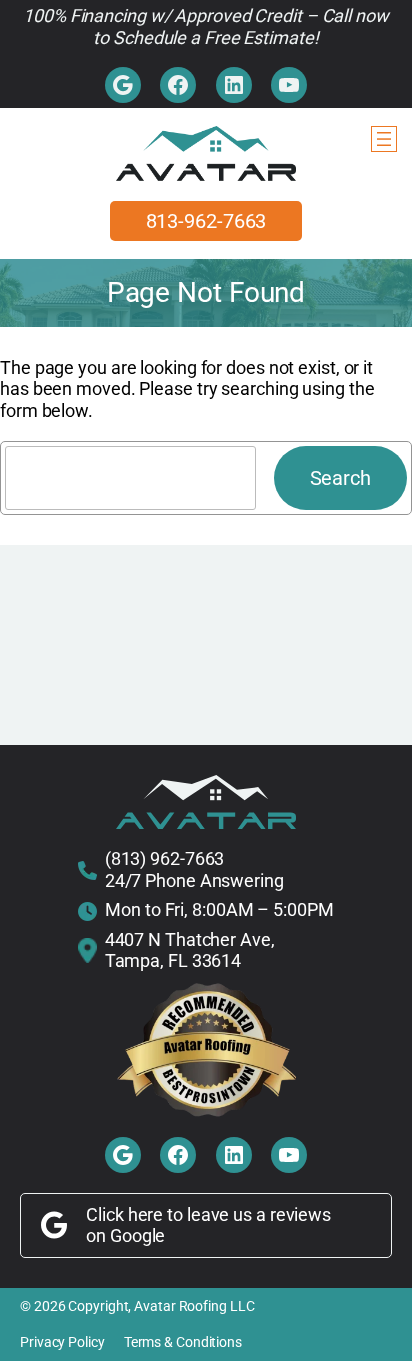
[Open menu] (384, 139)
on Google (125, 1235)
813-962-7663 (206, 221)
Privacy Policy (62, 1342)
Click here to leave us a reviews (208, 1214)
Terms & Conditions (183, 1342)
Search (340, 478)
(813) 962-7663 (165, 858)
